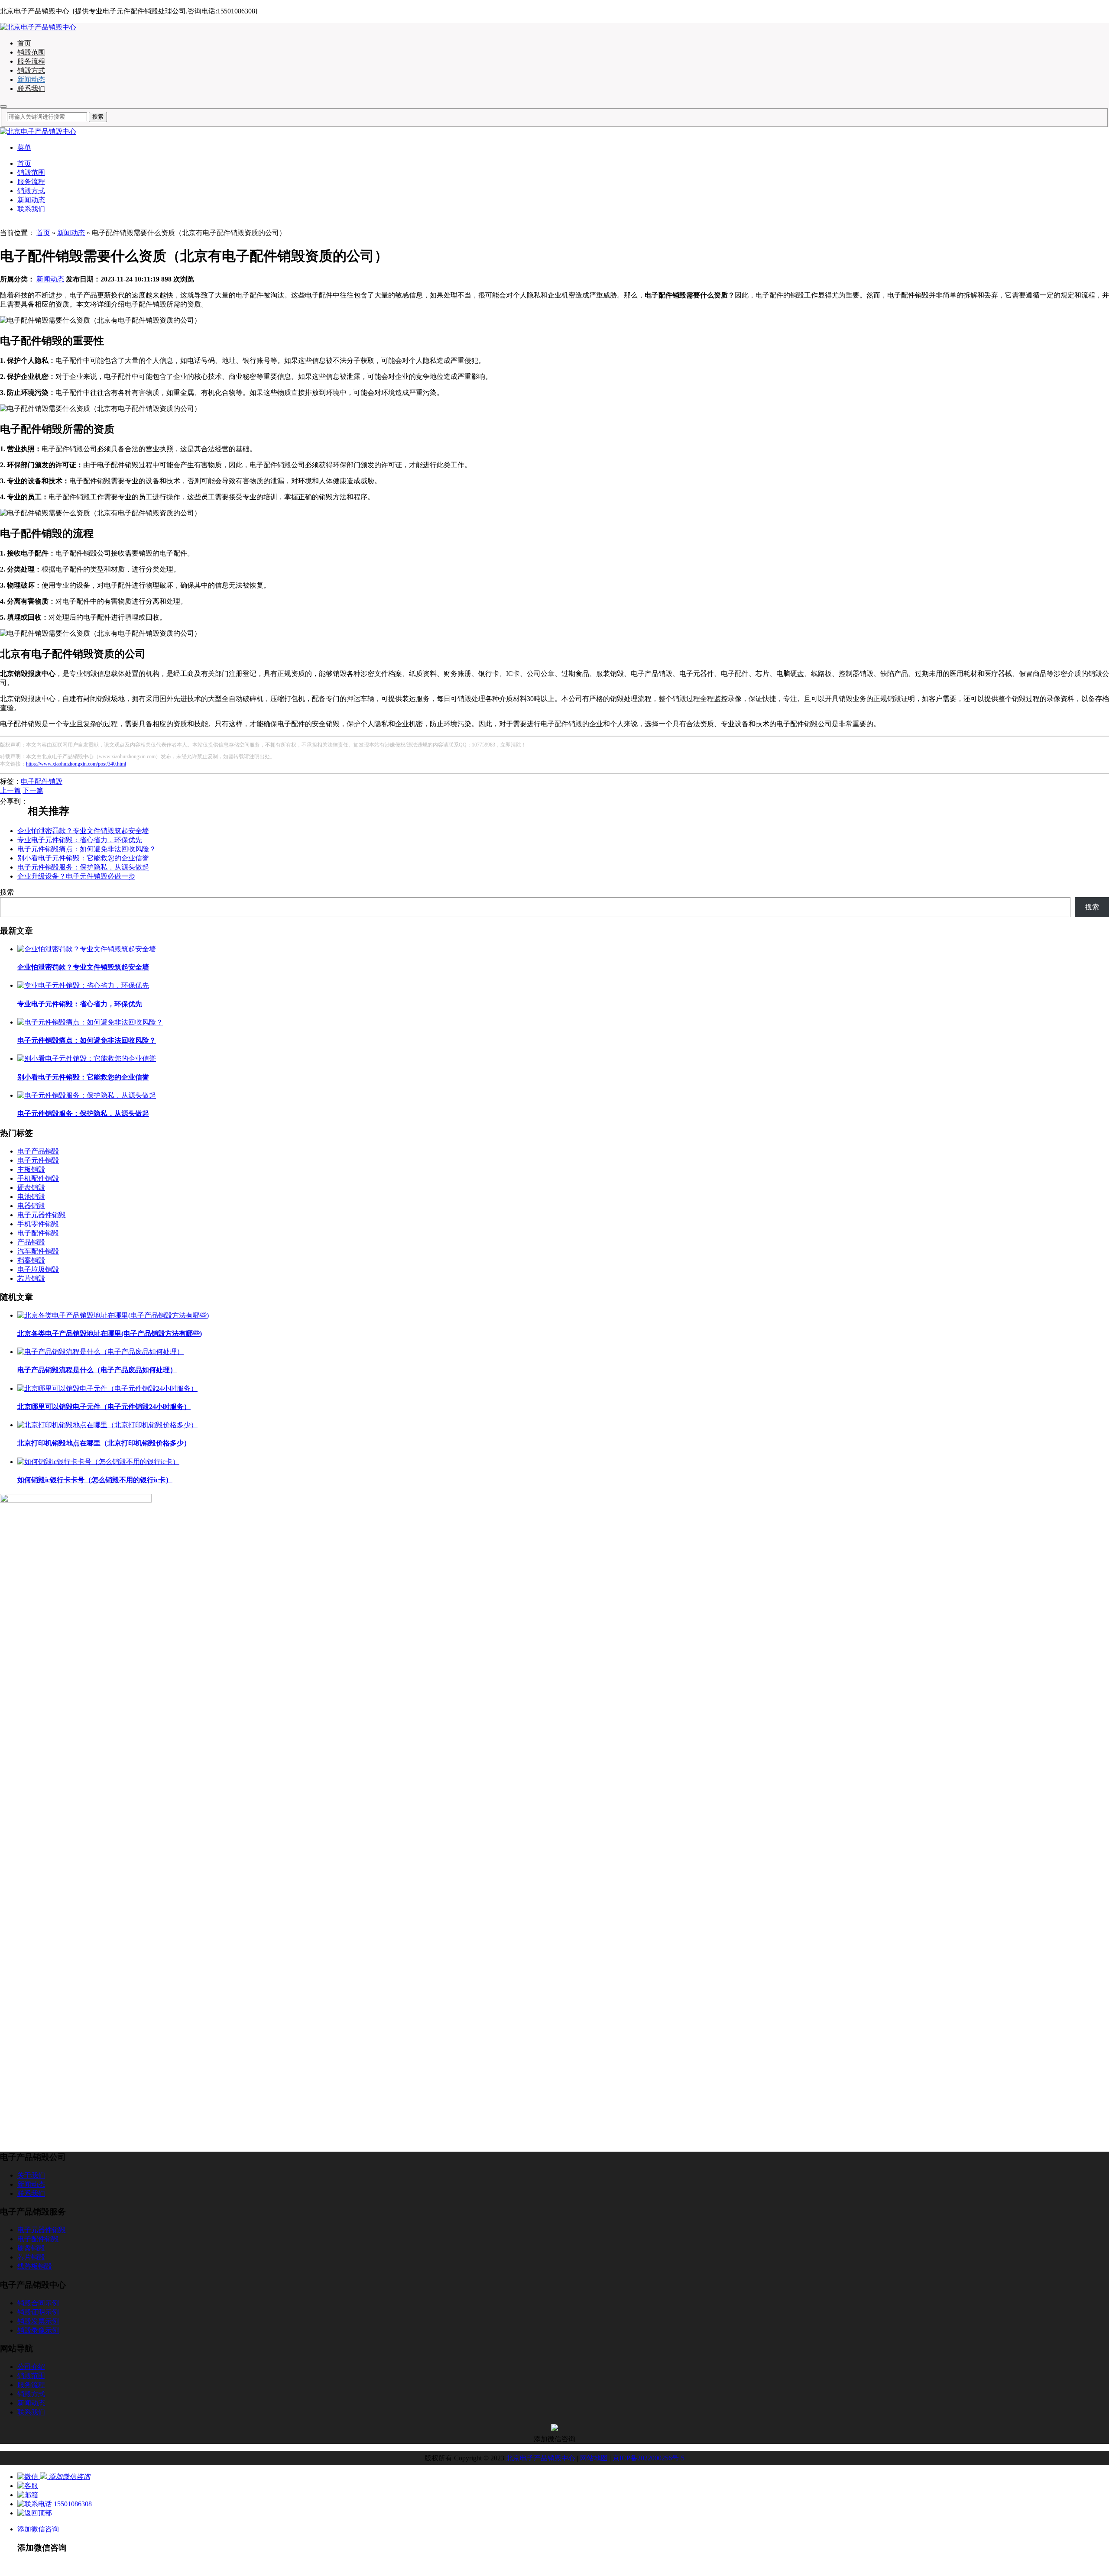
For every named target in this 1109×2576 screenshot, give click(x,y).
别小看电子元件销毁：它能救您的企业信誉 (83, 858)
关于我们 (31, 2175)
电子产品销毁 (38, 1151)
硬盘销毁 (31, 1188)
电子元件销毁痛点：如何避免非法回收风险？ (87, 849)
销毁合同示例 (38, 2303)
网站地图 (594, 2458)
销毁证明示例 (38, 2312)
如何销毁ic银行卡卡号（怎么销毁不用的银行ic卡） (95, 1480)
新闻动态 (31, 79)
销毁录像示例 (38, 2330)
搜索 (7, 892)
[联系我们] (28, 2486)
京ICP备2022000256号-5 (649, 2458)
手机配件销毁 (38, 1178)
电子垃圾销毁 (38, 1269)
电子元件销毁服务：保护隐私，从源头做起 (83, 867)
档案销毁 (31, 1260)
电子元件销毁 (38, 1160)
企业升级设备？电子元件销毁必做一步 (76, 876)
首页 (24, 43)
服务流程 (31, 61)
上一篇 (10, 790)
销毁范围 (31, 52)
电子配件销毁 (42, 781)
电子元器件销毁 (42, 1215)
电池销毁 (31, 1197)
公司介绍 (31, 2367)
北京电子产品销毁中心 (541, 2458)
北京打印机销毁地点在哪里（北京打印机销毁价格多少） (104, 1443)
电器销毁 (31, 1206)
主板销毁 (31, 1169)
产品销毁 (31, 1242)
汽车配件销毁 (38, 1251)
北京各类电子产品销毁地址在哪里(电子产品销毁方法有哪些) (110, 1333)
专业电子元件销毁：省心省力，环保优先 (80, 840)
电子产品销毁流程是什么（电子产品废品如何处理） (97, 1370)
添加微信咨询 (38, 2529)
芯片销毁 (31, 1278)
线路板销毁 (35, 2266)
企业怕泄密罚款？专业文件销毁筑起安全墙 (83, 831)
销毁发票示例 (38, 2321)
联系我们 (31, 89)
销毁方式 (31, 70)
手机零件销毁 (38, 1224)
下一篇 (33, 790)
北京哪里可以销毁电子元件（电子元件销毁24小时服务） (104, 1407)
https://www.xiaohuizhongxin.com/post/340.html (76, 764)
